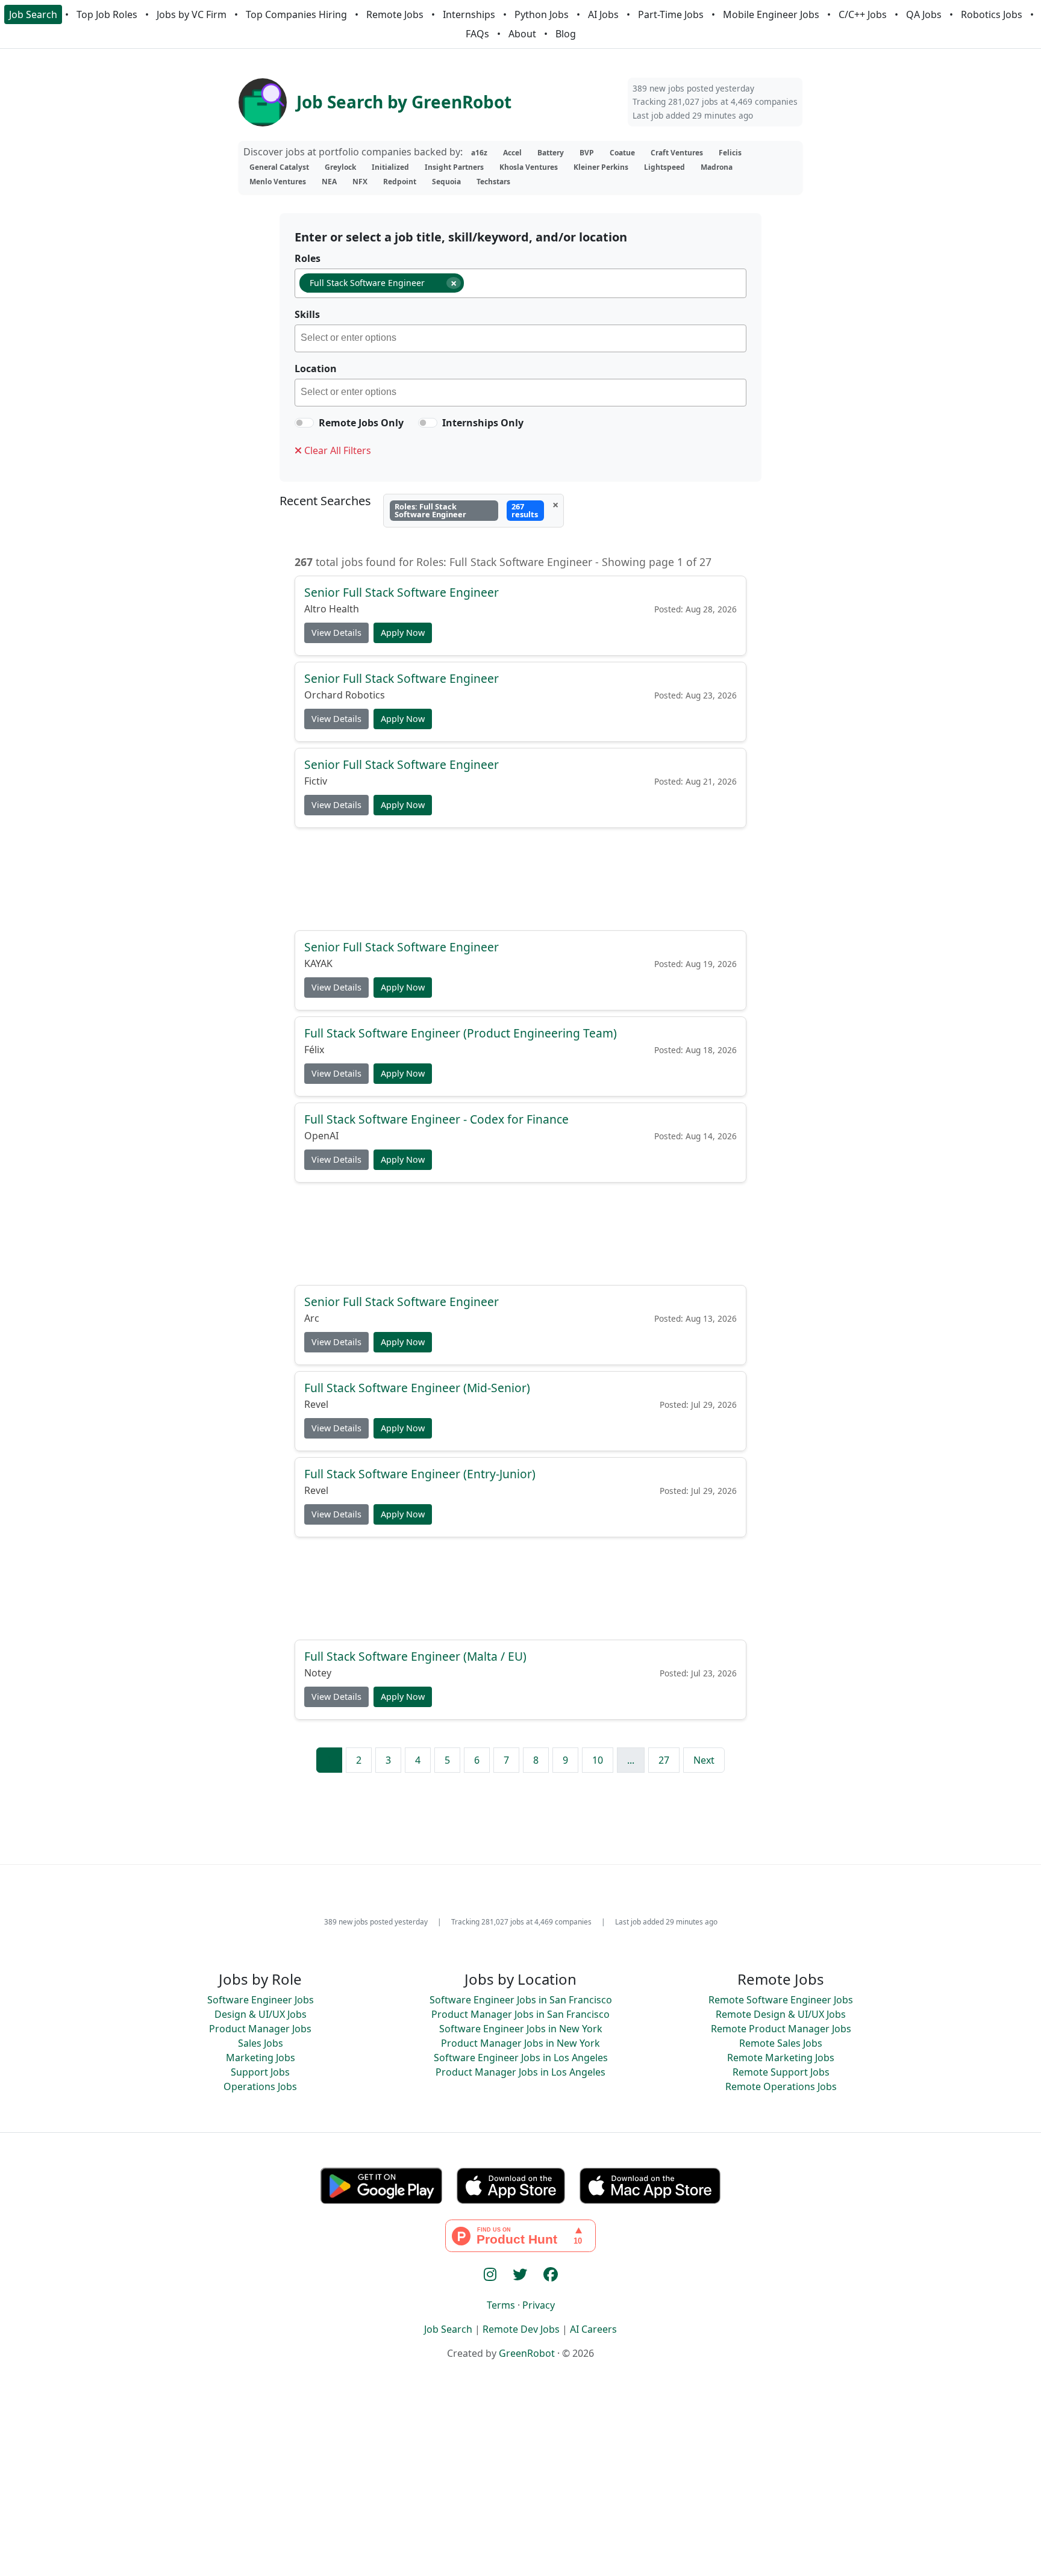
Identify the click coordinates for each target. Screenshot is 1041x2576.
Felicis (730, 153)
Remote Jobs (395, 14)
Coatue (622, 153)
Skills (307, 314)
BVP (587, 153)
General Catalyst (279, 167)
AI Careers (593, 2329)
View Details (336, 633)
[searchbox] (472, 285)
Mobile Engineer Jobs (771, 14)
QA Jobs (924, 14)
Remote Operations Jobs (781, 2086)
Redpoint (400, 182)
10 (598, 1760)
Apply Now (403, 633)
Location (316, 369)
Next (704, 1760)
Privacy (539, 2305)
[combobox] (520, 283)
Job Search (33, 14)
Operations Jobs (260, 2086)
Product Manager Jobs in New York (520, 2043)
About (522, 34)
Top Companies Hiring (296, 14)
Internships (469, 14)
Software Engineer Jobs (261, 2000)
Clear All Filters (336, 450)
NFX (360, 182)
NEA (329, 182)
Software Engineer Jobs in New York (521, 2029)
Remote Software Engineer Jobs (781, 2000)
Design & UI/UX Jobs (261, 2014)
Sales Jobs (261, 2043)
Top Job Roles (107, 14)
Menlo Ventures (278, 182)
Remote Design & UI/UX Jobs (781, 2014)
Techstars (493, 182)
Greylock (340, 167)
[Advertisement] (520, 878)
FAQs (477, 34)
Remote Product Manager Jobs (781, 2029)
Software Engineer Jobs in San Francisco (521, 2000)
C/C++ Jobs (863, 14)
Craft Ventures (677, 153)
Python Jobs (542, 14)
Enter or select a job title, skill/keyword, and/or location (461, 237)
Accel (512, 153)
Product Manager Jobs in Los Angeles (520, 2072)
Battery (551, 153)
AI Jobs (603, 14)
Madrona (717, 167)
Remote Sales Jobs (781, 2043)
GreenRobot (527, 2353)
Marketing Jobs (261, 2058)
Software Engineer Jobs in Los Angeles (521, 2058)
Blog (566, 34)
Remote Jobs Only (361, 423)
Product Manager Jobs (260, 2029)
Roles (308, 258)
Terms (501, 2305)
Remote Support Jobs (781, 2072)
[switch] (304, 423)
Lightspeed (664, 167)
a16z (479, 153)
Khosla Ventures (529, 167)
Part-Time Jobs (671, 14)
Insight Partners (454, 167)
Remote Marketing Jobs (781, 2058)
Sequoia (446, 182)
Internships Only (483, 423)
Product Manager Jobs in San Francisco (520, 2014)
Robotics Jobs (992, 14)
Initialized (390, 167)
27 (664, 1760)
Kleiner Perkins (601, 167)
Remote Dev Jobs (521, 2329)
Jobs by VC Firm (192, 14)
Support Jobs (260, 2072)
